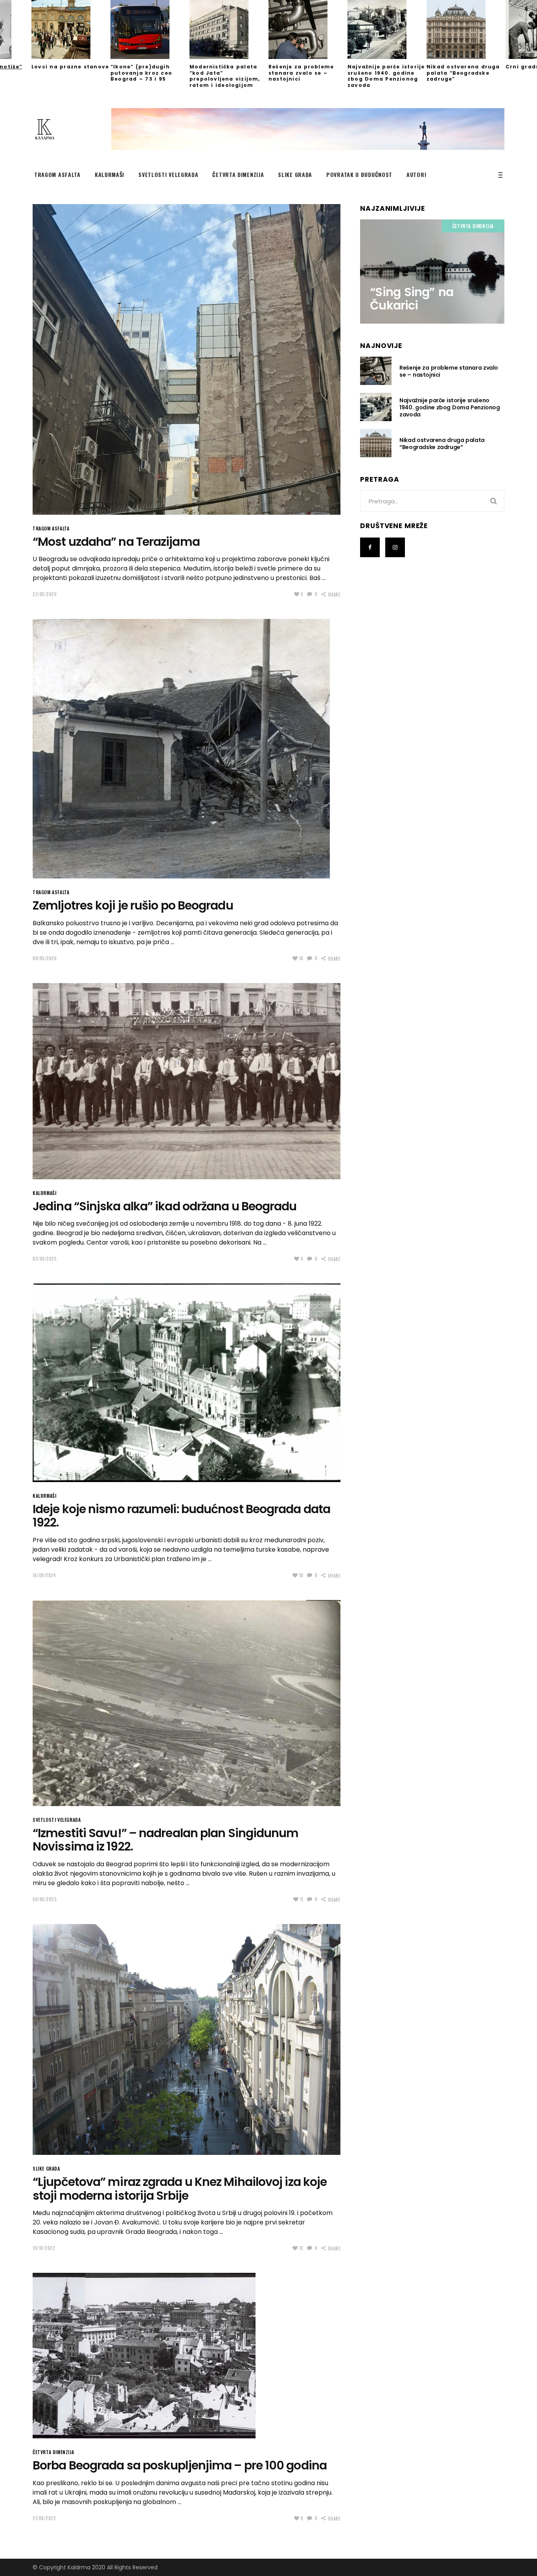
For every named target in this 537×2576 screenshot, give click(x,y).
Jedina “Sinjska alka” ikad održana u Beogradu (165, 1206)
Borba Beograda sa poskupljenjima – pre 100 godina (180, 2465)
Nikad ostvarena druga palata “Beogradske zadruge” (463, 73)
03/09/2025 (45, 1259)
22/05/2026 (45, 594)
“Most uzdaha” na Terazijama (116, 542)
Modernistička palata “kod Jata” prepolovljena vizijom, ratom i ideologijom (225, 76)
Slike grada (46, 2168)
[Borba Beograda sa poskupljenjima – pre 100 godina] (144, 2356)
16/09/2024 (44, 1575)
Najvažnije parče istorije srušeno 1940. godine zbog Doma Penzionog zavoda (386, 76)
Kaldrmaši (44, 1193)
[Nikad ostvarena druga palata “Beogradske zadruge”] (466, 29)
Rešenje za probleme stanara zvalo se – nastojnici (301, 73)
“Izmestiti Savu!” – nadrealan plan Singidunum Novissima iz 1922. (166, 1840)
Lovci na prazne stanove (70, 67)
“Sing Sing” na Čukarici (411, 299)
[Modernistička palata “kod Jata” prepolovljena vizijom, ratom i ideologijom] (229, 29)
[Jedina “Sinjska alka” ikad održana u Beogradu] (187, 1081)
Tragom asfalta (51, 528)
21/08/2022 (44, 2518)
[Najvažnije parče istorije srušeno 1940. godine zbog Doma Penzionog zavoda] (387, 29)
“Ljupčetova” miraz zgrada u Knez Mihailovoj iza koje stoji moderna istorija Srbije (180, 2189)
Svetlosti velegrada (57, 1820)
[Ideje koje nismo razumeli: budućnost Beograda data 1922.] (187, 1383)
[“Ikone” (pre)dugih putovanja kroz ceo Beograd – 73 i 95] (150, 29)
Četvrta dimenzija (53, 2452)
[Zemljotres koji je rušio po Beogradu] (181, 749)
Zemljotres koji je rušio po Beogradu (133, 905)
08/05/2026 (45, 958)
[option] (71, 35)
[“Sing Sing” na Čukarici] (432, 271)
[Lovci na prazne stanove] (71, 29)
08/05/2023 (45, 1899)
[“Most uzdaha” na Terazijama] (187, 359)
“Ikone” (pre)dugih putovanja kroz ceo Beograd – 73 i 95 (141, 73)
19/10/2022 (44, 2248)
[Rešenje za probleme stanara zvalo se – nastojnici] (308, 29)
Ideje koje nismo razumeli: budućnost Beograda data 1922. (181, 1516)
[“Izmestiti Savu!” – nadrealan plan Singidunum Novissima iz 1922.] (187, 1703)
